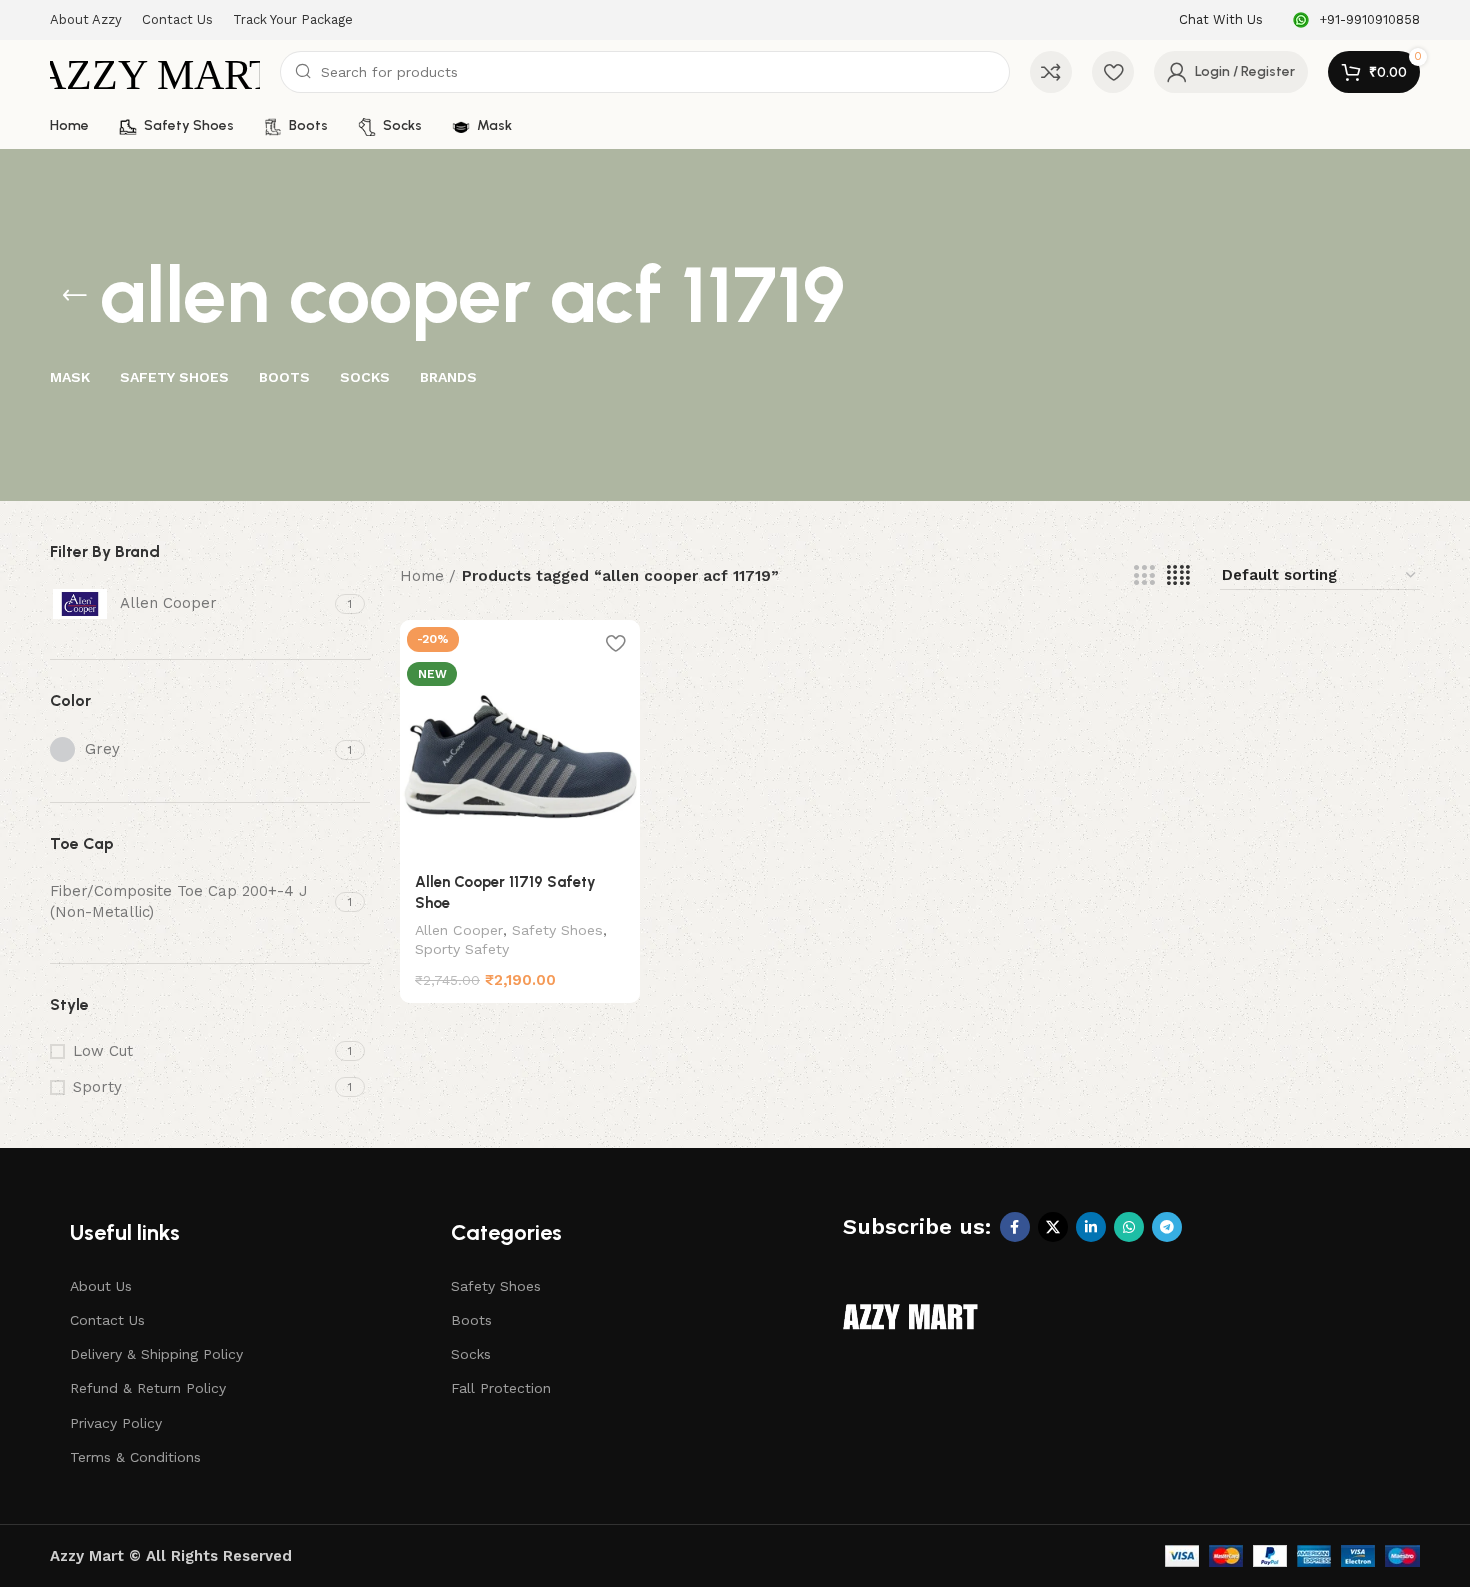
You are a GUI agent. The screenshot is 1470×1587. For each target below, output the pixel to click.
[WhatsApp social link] (1129, 1227)
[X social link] (1053, 1227)
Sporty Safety (462, 949)
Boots (471, 1320)
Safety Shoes (557, 930)
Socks (471, 1354)
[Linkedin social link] (1091, 1227)
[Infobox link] (1221, 20)
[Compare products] (1051, 72)
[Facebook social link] (1015, 1227)
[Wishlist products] (1113, 72)
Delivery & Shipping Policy (156, 1354)
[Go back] (75, 296)
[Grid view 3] (1144, 576)
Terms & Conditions (135, 1457)
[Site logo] (155, 71)
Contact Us (107, 1320)
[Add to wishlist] (615, 642)
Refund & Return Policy (148, 1388)
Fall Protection (501, 1388)
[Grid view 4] (1178, 576)
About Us (101, 1286)
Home (422, 576)
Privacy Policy (116, 1423)
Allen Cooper (459, 930)
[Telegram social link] (1167, 1227)
